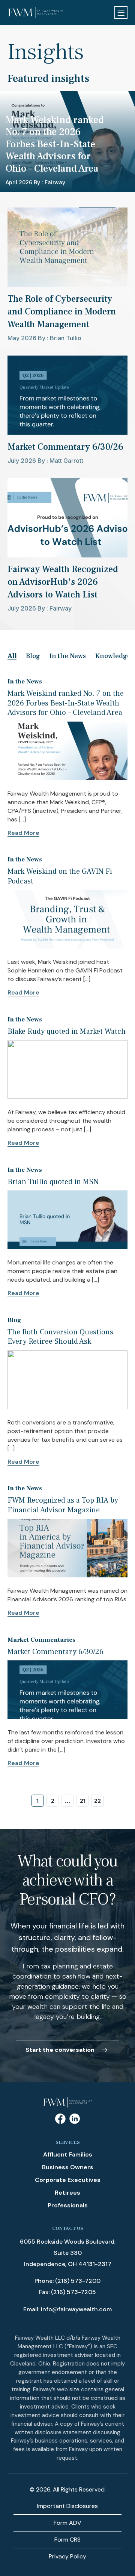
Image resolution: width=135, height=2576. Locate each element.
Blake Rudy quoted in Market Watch (67, 1032)
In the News (68, 656)
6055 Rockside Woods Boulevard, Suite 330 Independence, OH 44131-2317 (68, 2253)
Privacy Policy (67, 2556)
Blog (33, 656)
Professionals (68, 2205)
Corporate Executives (68, 2180)
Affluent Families (68, 2154)
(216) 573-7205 (73, 2292)
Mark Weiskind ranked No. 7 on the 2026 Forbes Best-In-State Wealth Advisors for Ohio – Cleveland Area (66, 703)
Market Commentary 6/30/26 (55, 1652)
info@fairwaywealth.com (76, 2309)
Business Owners (68, 2167)
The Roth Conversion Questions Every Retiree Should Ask (60, 1337)
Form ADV (67, 2523)
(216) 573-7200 (78, 2281)
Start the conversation (60, 2050)
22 (97, 1801)
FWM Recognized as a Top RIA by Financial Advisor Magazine (63, 1505)
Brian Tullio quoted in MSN (53, 1182)
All (12, 656)
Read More (23, 833)
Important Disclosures (67, 2506)
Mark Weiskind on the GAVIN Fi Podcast (60, 876)
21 (83, 1801)
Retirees (67, 2193)
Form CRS (67, 2540)
